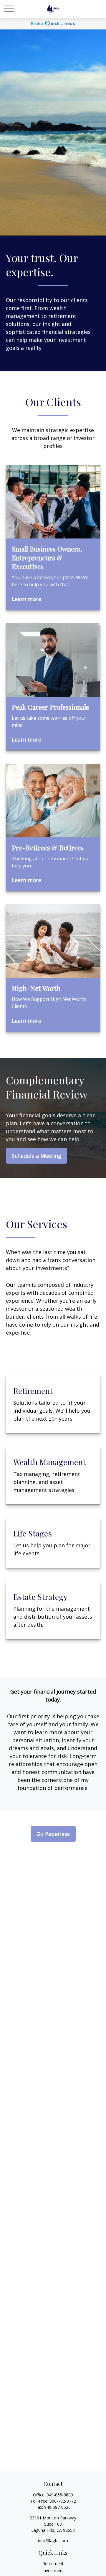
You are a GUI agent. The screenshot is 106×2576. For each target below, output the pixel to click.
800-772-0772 (63, 2501)
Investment (53, 2571)
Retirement (53, 2563)
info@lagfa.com (53, 2540)
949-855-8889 (60, 2495)
